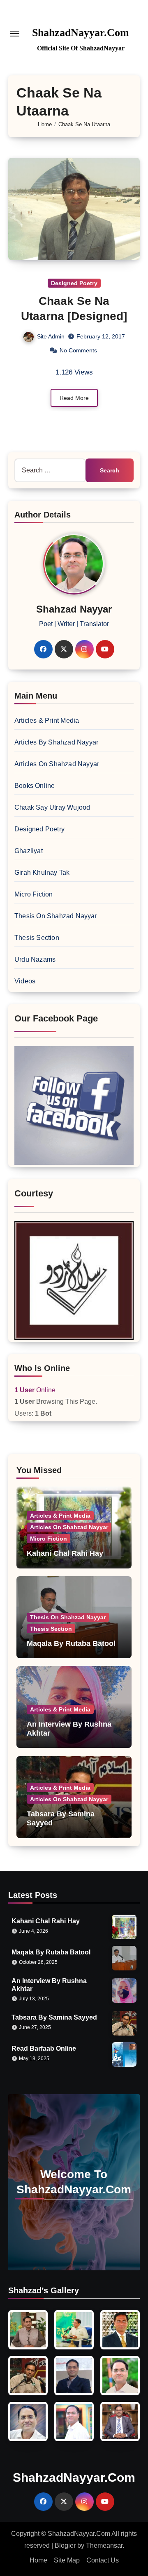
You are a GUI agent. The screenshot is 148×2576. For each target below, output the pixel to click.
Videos (25, 981)
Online (35, 1390)
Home (38, 2560)
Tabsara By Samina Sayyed (54, 2017)
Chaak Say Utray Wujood (52, 807)
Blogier (65, 2545)
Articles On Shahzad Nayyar (57, 764)
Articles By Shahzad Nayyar (56, 742)
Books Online (35, 786)
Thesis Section (37, 938)
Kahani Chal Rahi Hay (65, 1553)
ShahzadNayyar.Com (81, 33)
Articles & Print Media (47, 721)
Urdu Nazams (35, 959)
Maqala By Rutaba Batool (71, 1643)
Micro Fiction (34, 894)
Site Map (67, 2560)
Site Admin (51, 336)
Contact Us (103, 2560)
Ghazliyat (29, 851)
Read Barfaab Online (44, 2048)
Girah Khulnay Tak (42, 873)
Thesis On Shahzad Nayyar (56, 916)
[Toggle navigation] (15, 34)
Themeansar (104, 2545)
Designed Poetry (74, 283)
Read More (74, 398)
